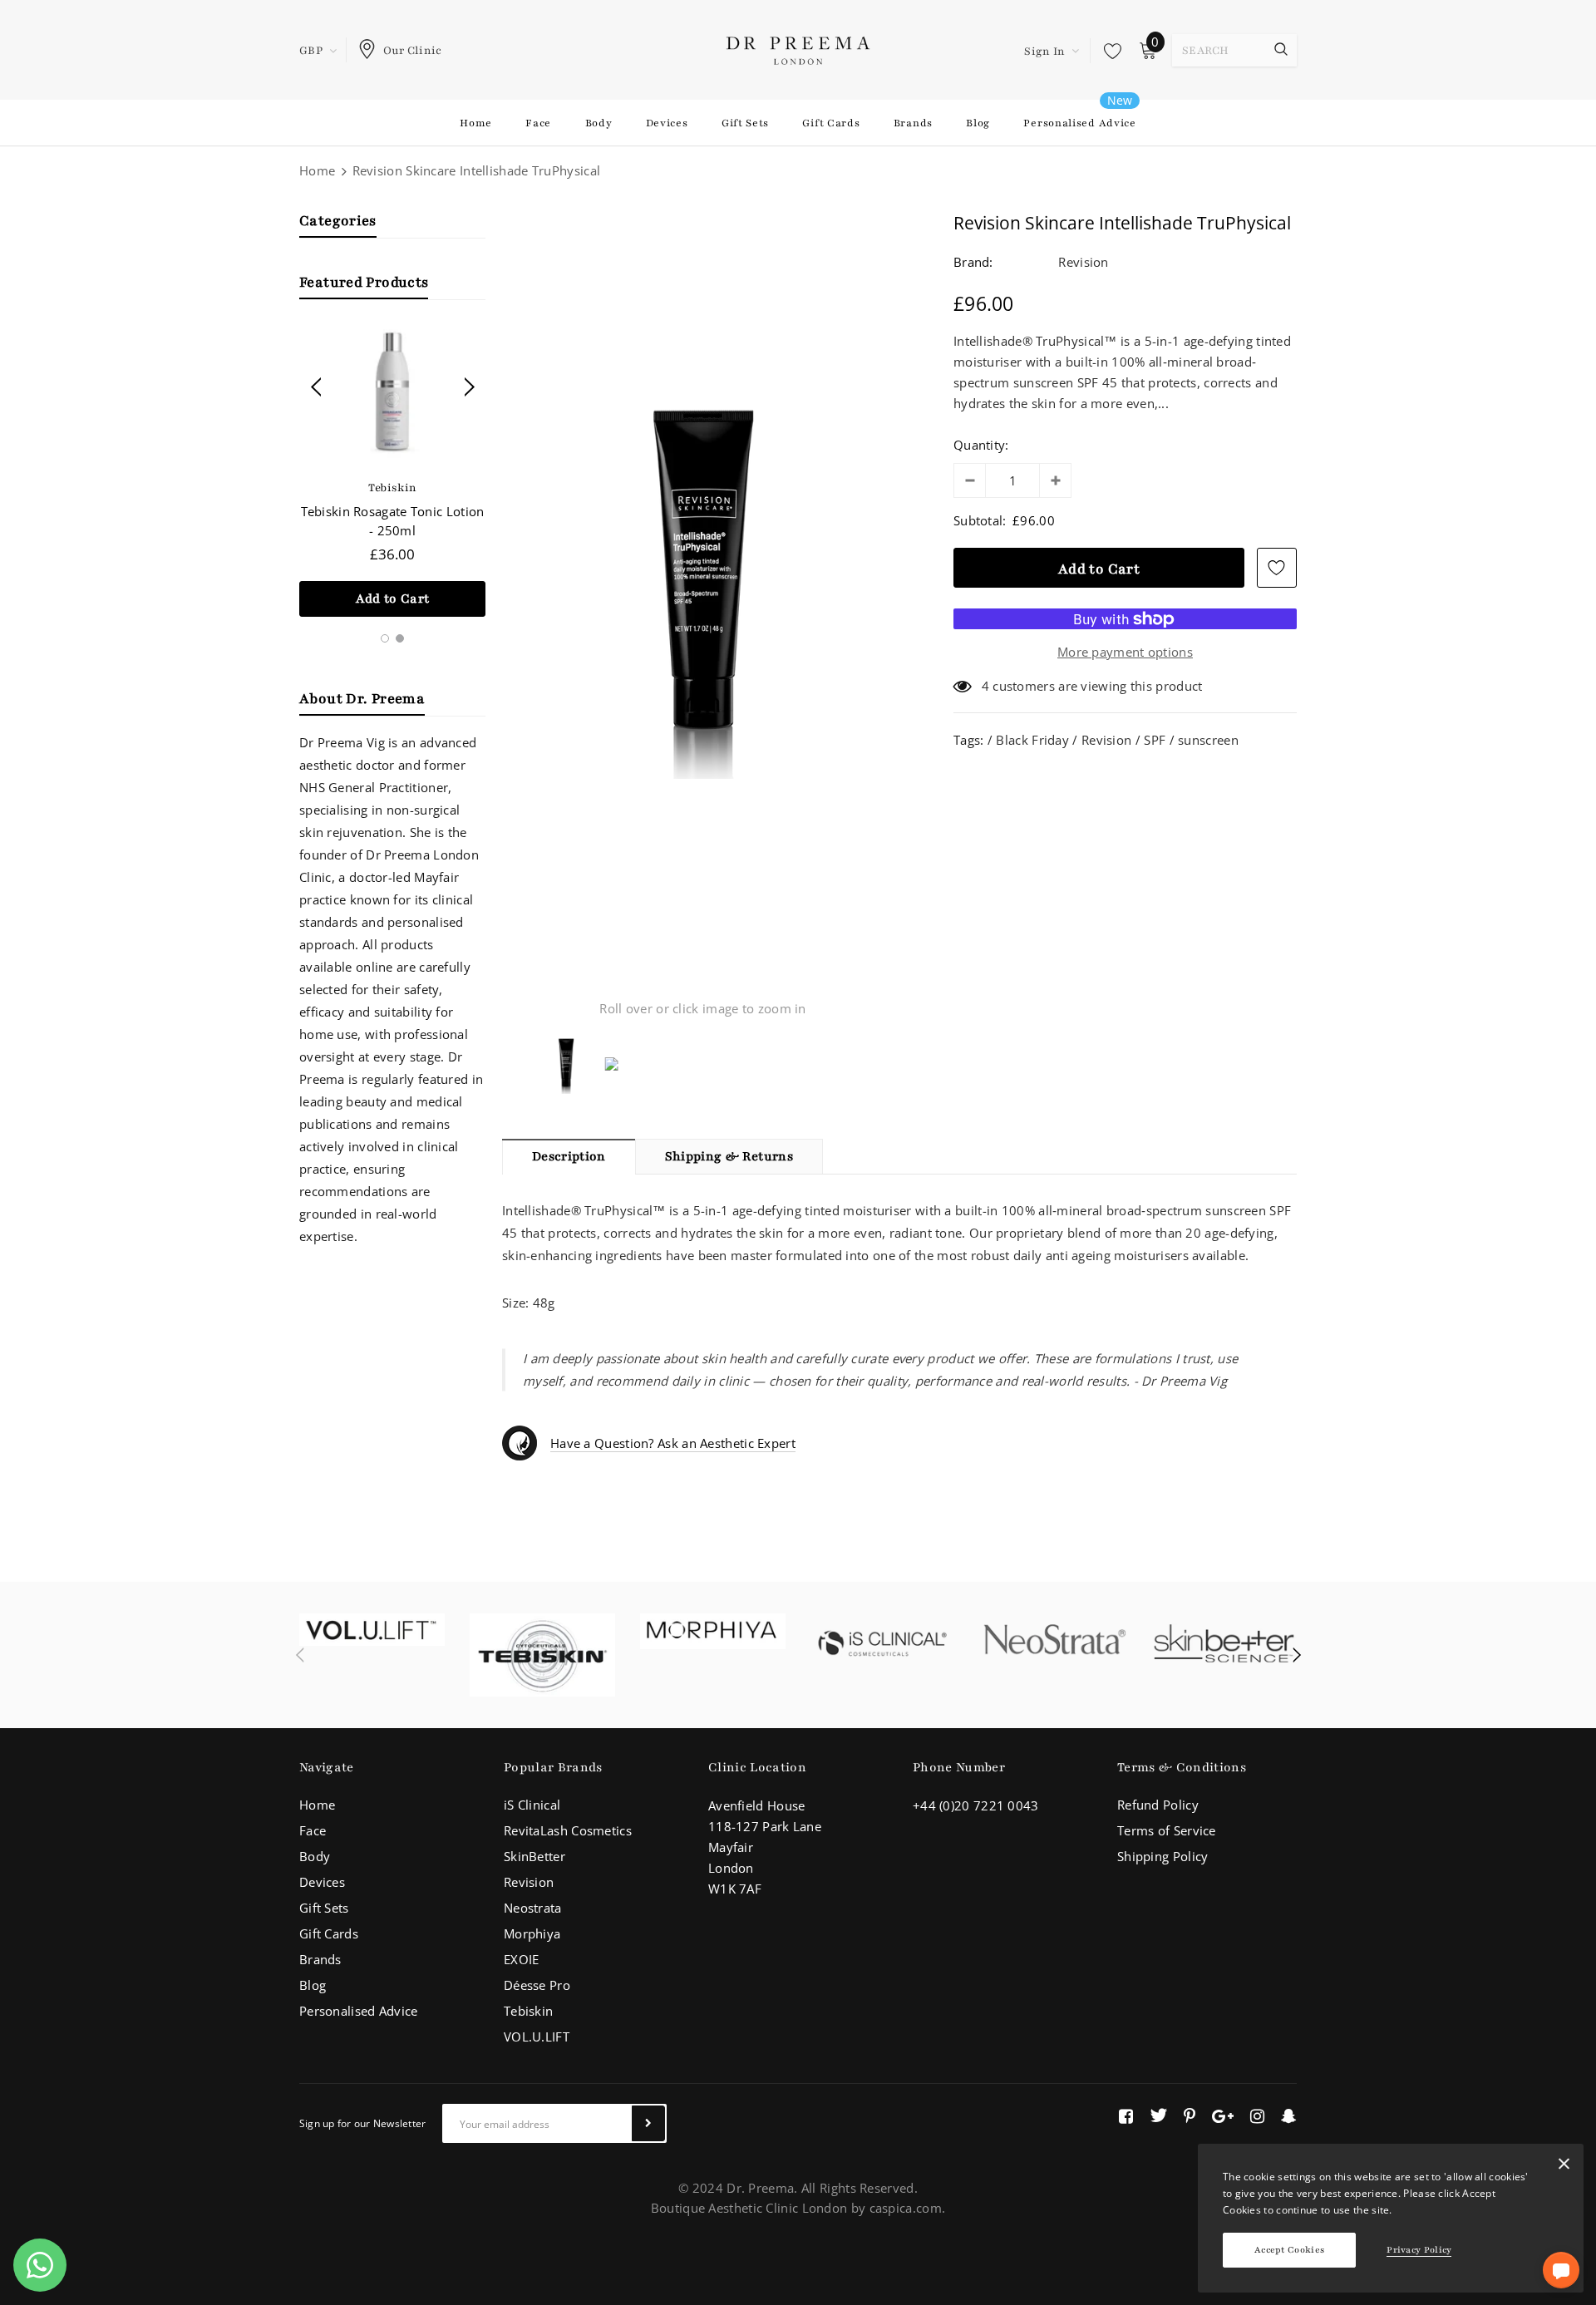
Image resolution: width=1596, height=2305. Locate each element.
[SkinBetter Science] (1224, 1643)
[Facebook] (1126, 2115)
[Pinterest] (1190, 2115)
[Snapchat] (1289, 2115)
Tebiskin (392, 488)
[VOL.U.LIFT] (372, 1630)
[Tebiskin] (542, 1655)
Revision (1083, 262)
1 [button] (385, 638)
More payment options (1125, 652)
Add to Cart (393, 598)
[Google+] (1223, 2115)
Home (317, 170)
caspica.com (906, 2208)
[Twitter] (1158, 2115)
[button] (1561, 2270)
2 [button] (400, 638)
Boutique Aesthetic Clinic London (749, 2208)
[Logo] (798, 49)
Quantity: (981, 445)
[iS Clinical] (883, 1643)
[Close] (1564, 2167)
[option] (392, 471)
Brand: (973, 262)
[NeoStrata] (1054, 1643)
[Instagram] (1257, 2115)
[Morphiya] (713, 1631)
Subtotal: (980, 520)
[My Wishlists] (1108, 51)
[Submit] (648, 2123)
